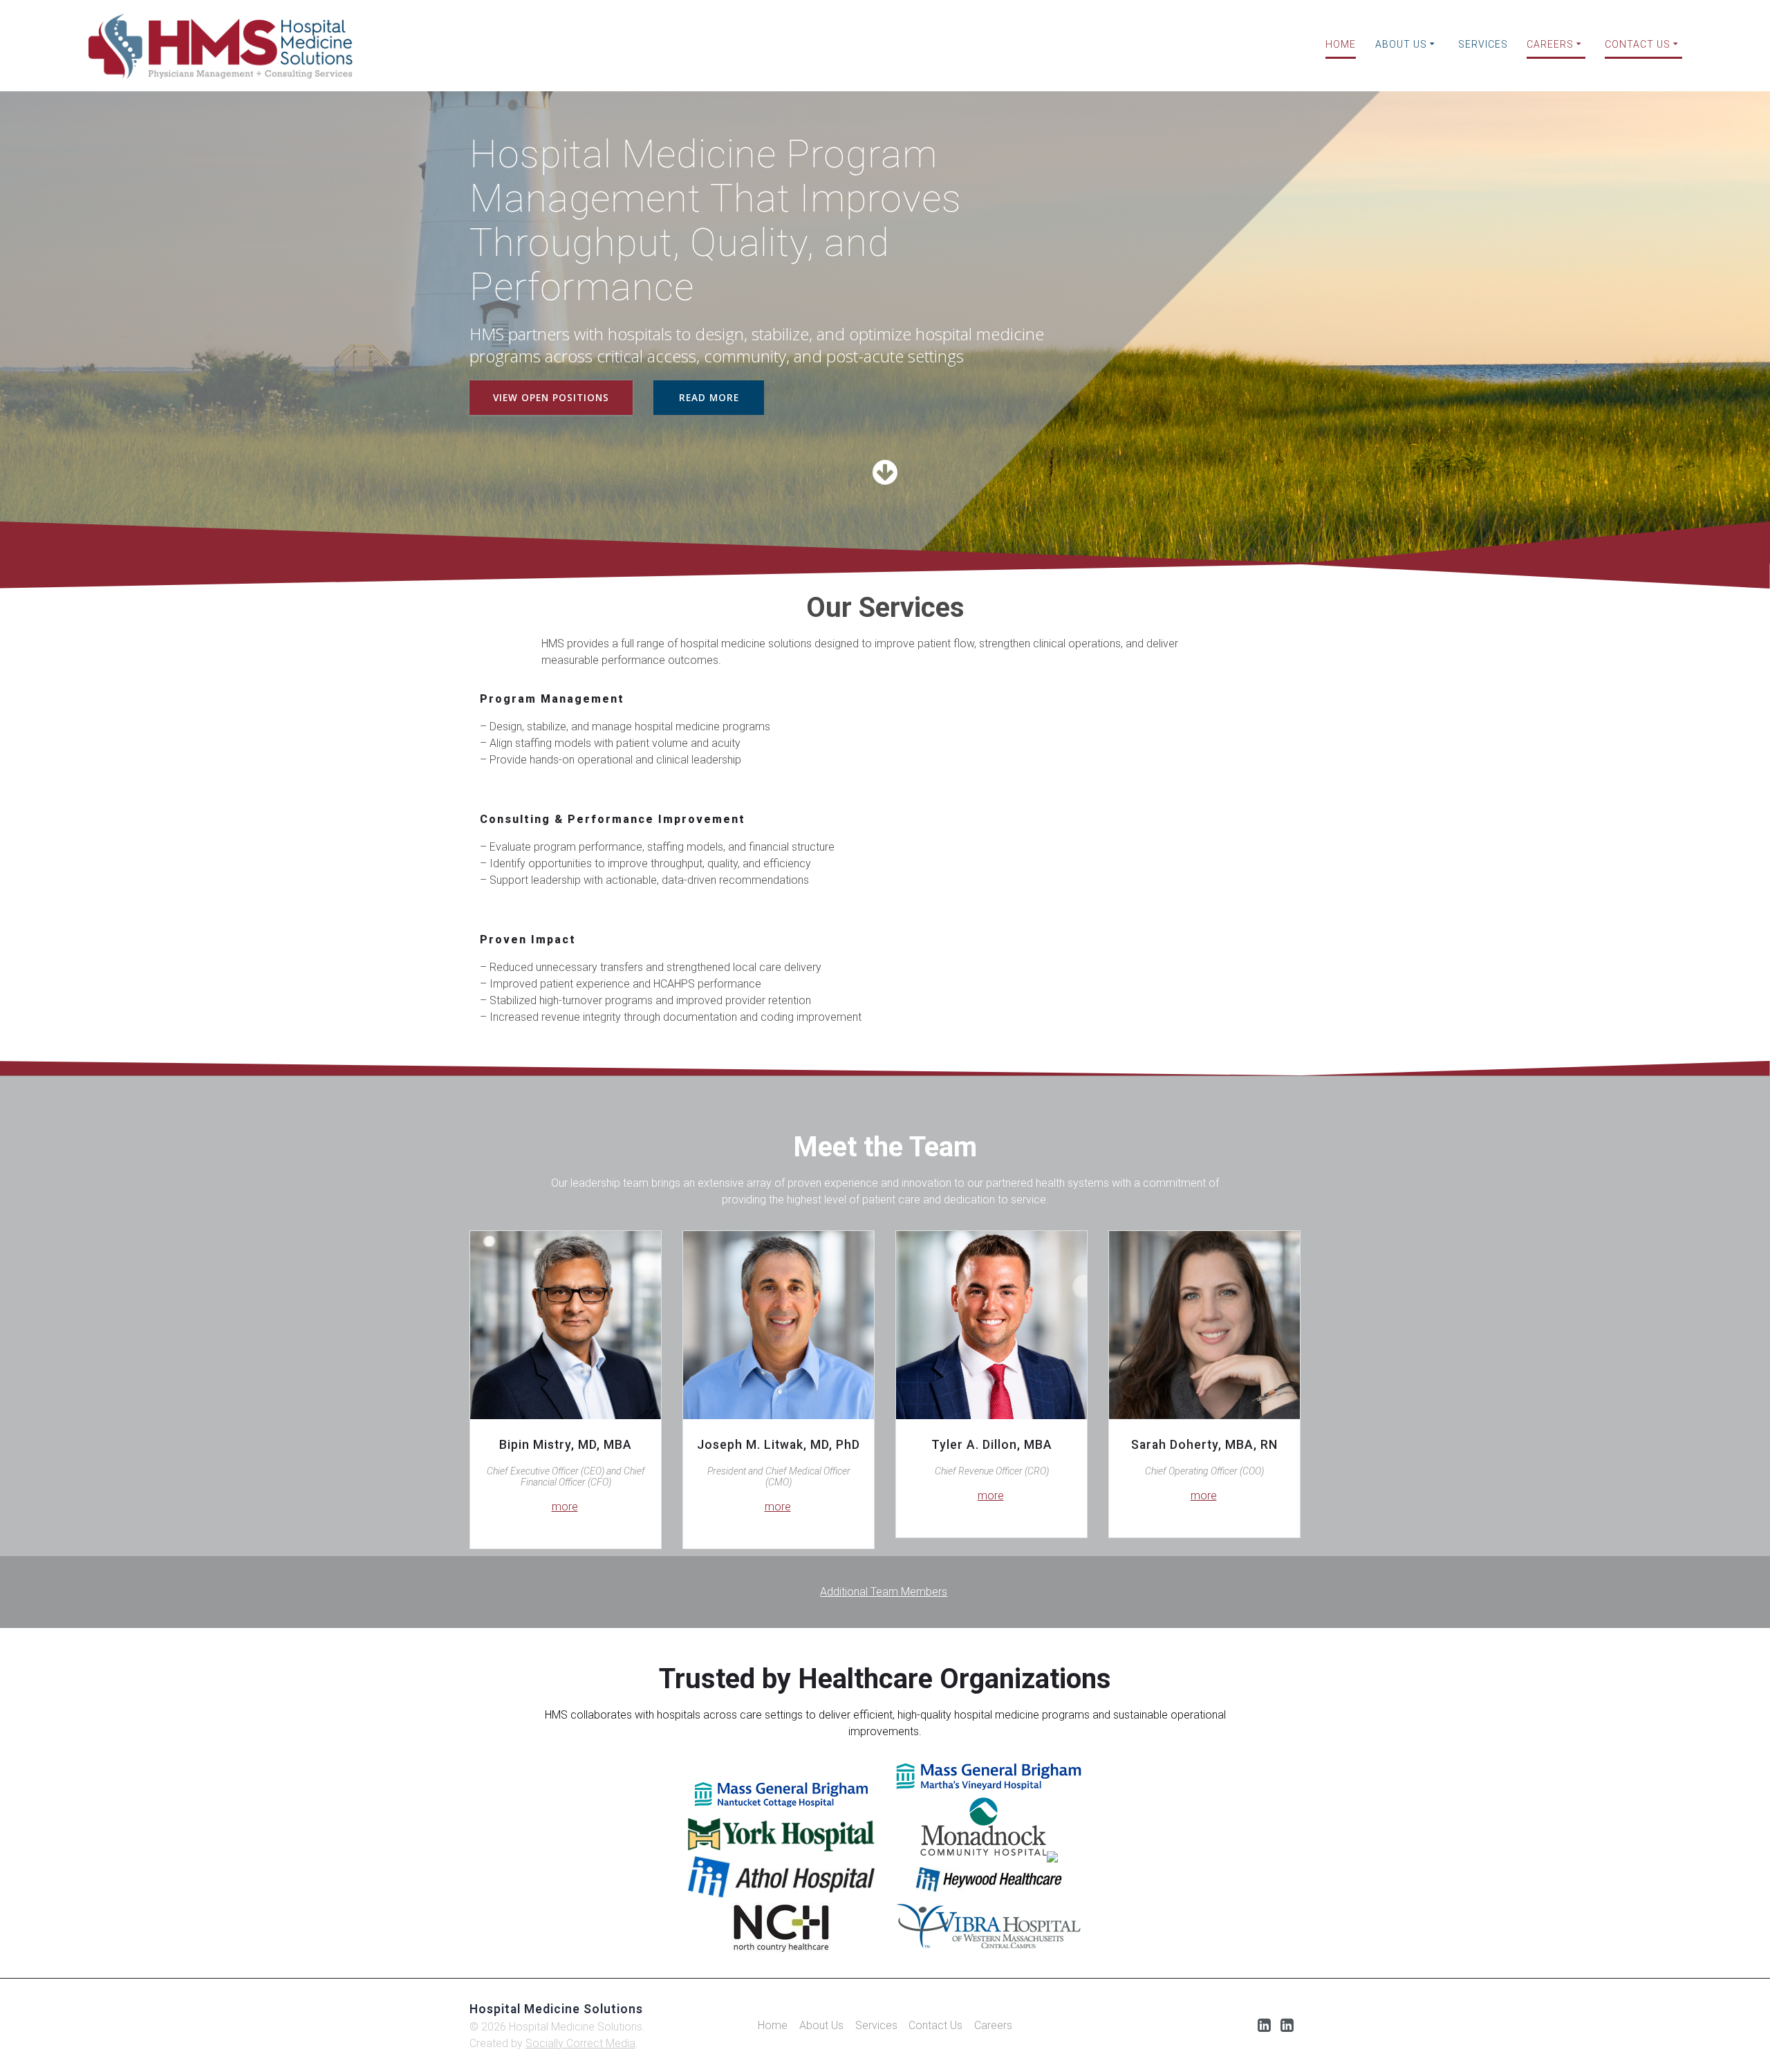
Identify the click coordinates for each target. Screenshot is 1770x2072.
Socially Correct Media (580, 2043)
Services (1483, 44)
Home (1341, 44)
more (565, 1507)
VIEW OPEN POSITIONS (551, 397)
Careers (1550, 44)
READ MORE (709, 397)
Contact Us (1638, 44)
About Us (1401, 44)
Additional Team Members (884, 1592)
